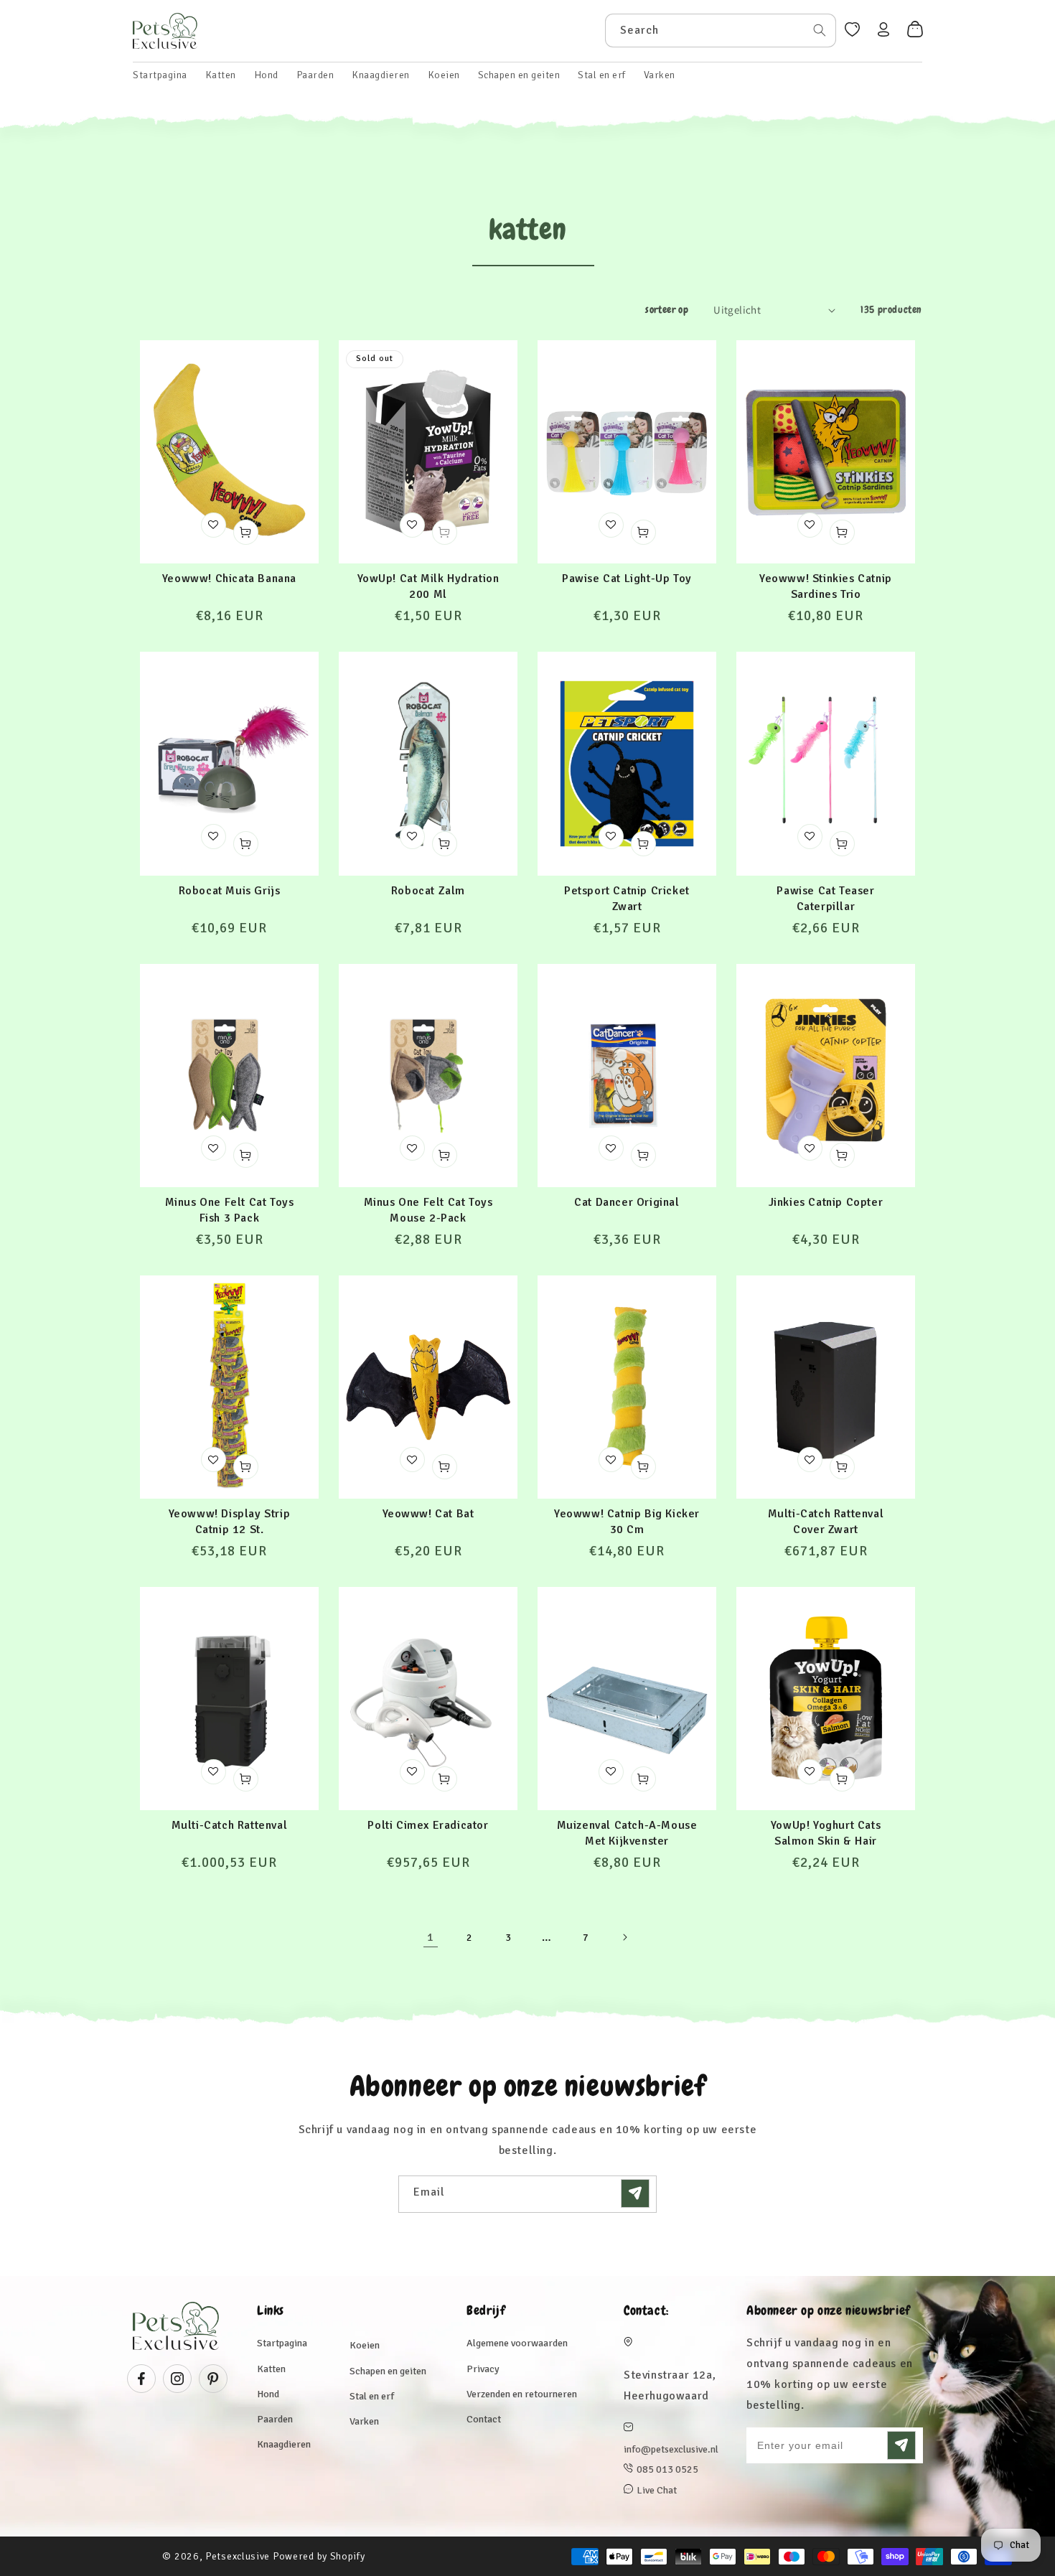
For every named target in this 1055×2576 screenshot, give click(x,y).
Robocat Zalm (428, 891)
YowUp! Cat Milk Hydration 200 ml (428, 586)
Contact (484, 2419)
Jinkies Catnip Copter (826, 1202)
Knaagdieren (284, 2444)
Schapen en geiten (388, 2371)
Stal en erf (372, 2396)
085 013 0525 (667, 2469)
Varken (364, 2421)
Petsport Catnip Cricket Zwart (627, 899)
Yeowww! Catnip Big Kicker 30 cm (627, 1522)
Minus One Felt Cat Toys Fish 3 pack (230, 1210)
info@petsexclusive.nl (671, 2449)
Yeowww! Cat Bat (428, 1514)
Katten (271, 2369)
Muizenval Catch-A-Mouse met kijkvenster (627, 1833)
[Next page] (624, 1937)
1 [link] (431, 1937)
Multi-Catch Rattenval (230, 1825)
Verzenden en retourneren (522, 2394)
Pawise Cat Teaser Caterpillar (825, 899)
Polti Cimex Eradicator (428, 1825)
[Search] (820, 30)
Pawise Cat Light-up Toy (627, 579)
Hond (268, 2394)
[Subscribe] (635, 2193)
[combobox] (721, 31)
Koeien (365, 2345)
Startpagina (282, 2343)
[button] (221, 75)
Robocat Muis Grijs (230, 891)
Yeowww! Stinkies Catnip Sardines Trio (826, 586)
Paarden (275, 2419)
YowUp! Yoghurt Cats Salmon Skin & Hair (826, 1833)
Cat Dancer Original (627, 1202)
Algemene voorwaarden (517, 2343)
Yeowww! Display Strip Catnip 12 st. (230, 1522)
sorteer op (667, 309)
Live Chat (657, 2490)
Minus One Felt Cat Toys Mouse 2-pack (428, 1210)
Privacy (483, 2369)
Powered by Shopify (319, 2556)
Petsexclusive (238, 2556)
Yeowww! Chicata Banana (229, 579)
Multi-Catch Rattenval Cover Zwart (826, 1522)
